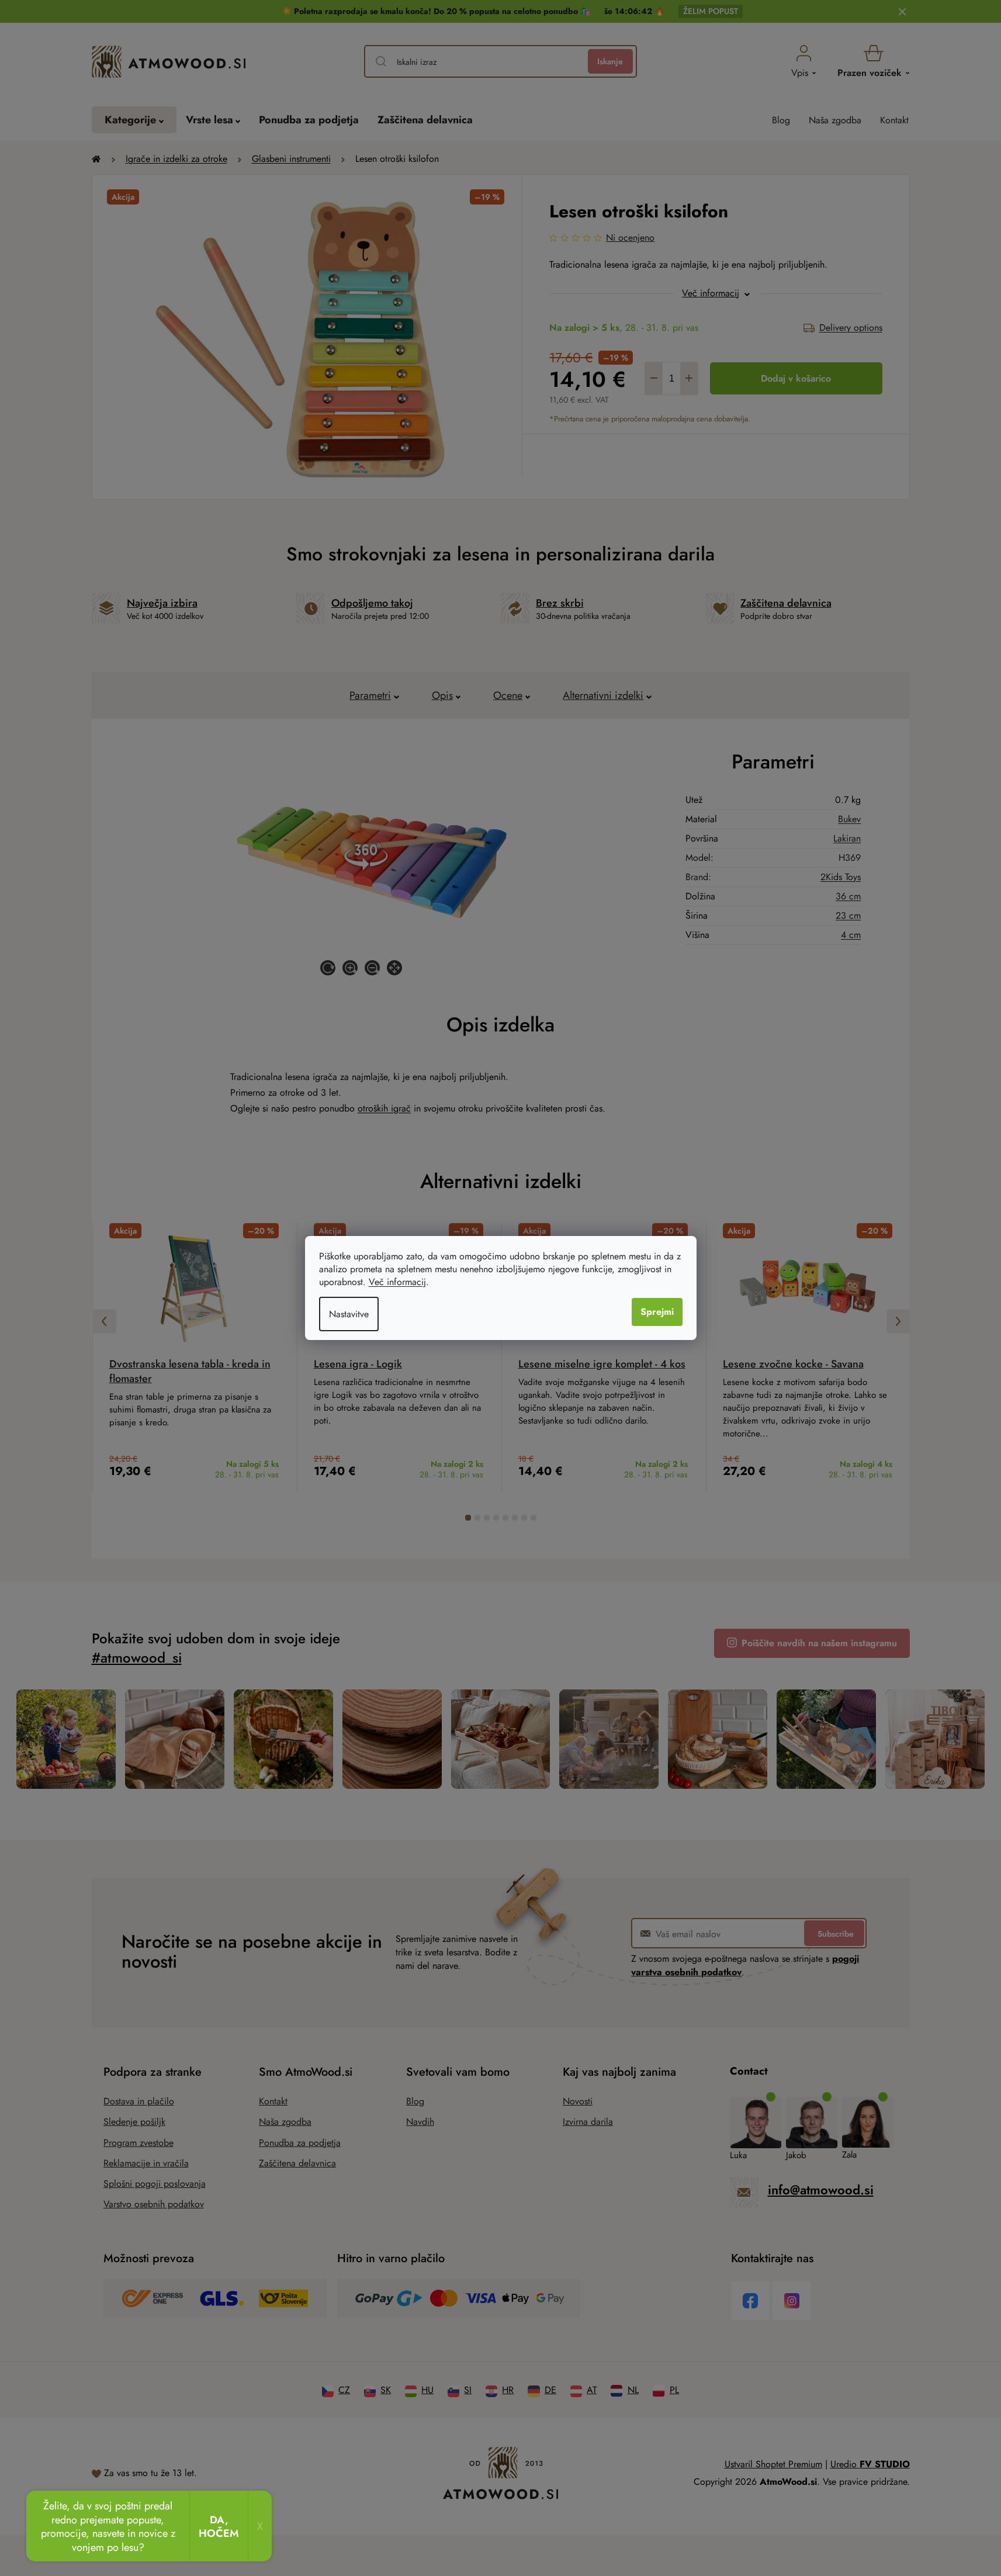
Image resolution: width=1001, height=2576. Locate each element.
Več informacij (397, 1282)
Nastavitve (349, 1314)
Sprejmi (657, 1312)
